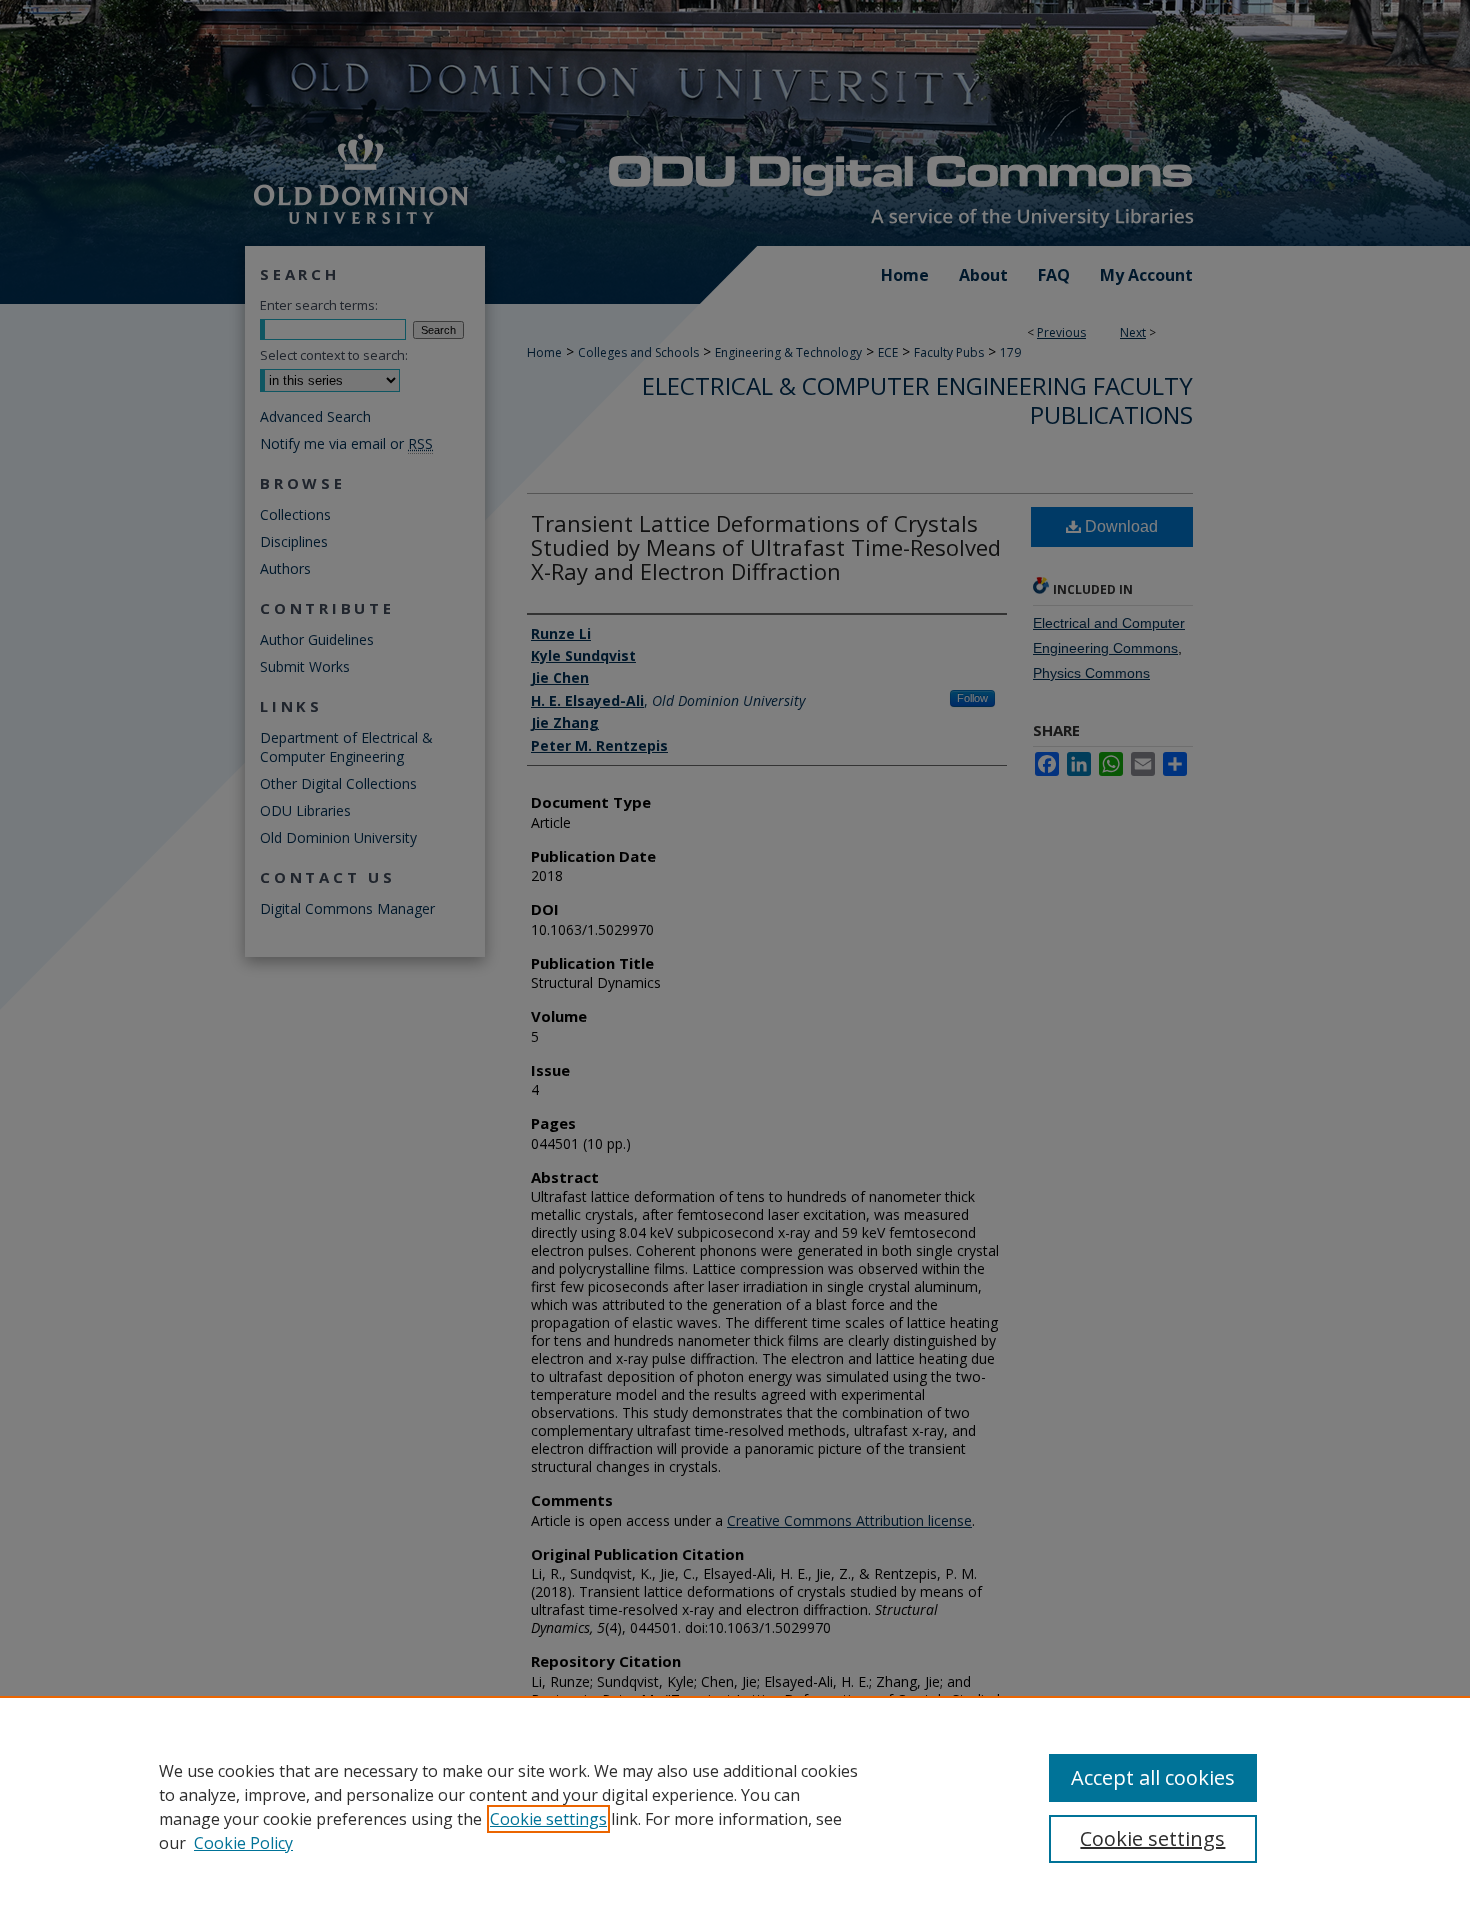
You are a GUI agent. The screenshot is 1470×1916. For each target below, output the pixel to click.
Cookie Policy (243, 1843)
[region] (735, 1806)
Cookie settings (548, 1819)
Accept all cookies (1153, 1777)
